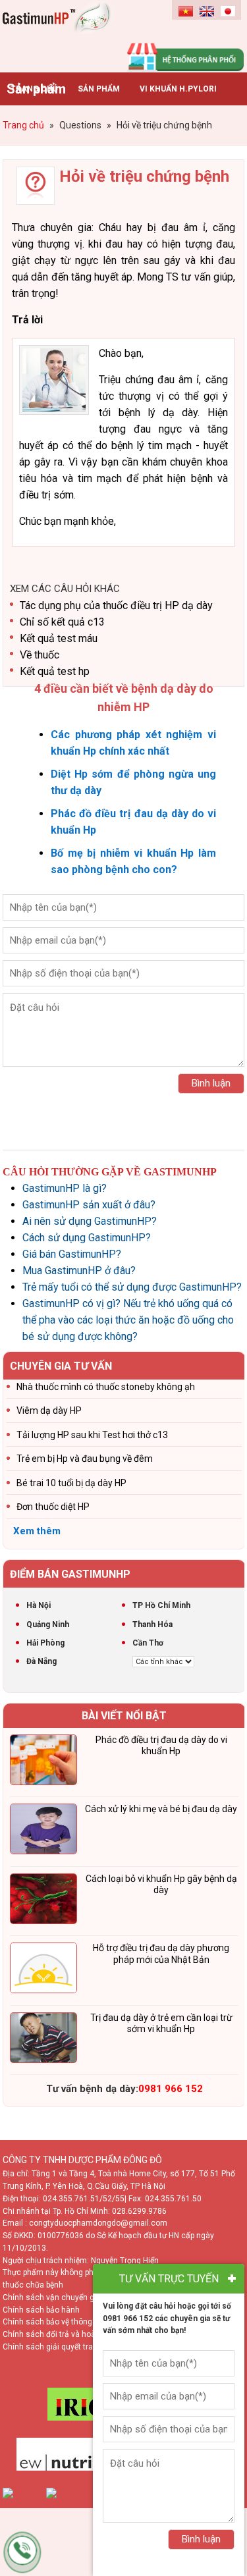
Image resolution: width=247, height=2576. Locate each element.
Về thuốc (40, 655)
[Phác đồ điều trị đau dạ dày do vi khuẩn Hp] (43, 1762)
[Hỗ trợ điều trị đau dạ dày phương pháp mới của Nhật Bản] (43, 1970)
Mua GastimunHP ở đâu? (79, 1271)
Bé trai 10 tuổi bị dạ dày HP (71, 1483)
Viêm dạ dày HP (49, 1410)
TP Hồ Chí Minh (161, 1605)
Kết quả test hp (55, 671)
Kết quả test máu (59, 638)
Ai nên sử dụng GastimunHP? (90, 1221)
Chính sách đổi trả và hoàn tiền (59, 2334)
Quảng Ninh (48, 1624)
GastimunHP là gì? (65, 1188)
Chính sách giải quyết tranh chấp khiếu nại (79, 2347)
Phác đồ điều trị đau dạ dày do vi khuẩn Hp (161, 1746)
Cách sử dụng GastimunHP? (87, 1238)
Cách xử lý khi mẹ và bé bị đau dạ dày (161, 1809)
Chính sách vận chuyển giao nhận (64, 2297)
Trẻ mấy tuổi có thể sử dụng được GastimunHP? (132, 1287)
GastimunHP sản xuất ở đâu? (89, 1205)
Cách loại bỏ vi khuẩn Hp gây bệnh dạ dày (161, 1885)
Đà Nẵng (41, 1661)
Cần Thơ (148, 1643)
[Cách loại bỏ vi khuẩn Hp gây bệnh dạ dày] (43, 1901)
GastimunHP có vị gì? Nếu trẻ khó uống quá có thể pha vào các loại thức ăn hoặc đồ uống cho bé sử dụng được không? (128, 1320)
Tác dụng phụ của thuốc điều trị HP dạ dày (116, 605)
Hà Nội (39, 1605)
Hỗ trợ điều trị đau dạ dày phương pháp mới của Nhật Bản (161, 1954)
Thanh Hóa (152, 1624)
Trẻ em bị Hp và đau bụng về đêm (85, 1459)
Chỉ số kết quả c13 (62, 622)
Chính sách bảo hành (41, 2310)
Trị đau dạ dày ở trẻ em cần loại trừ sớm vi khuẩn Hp (161, 2024)
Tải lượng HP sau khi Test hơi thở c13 (92, 1435)
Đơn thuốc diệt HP (53, 1507)
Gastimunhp (63, 33)
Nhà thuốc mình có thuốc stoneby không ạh (106, 1387)
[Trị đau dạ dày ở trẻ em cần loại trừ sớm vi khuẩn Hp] (43, 2040)
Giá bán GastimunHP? (72, 1254)
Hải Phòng (45, 1643)
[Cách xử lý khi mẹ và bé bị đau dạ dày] (43, 1831)
